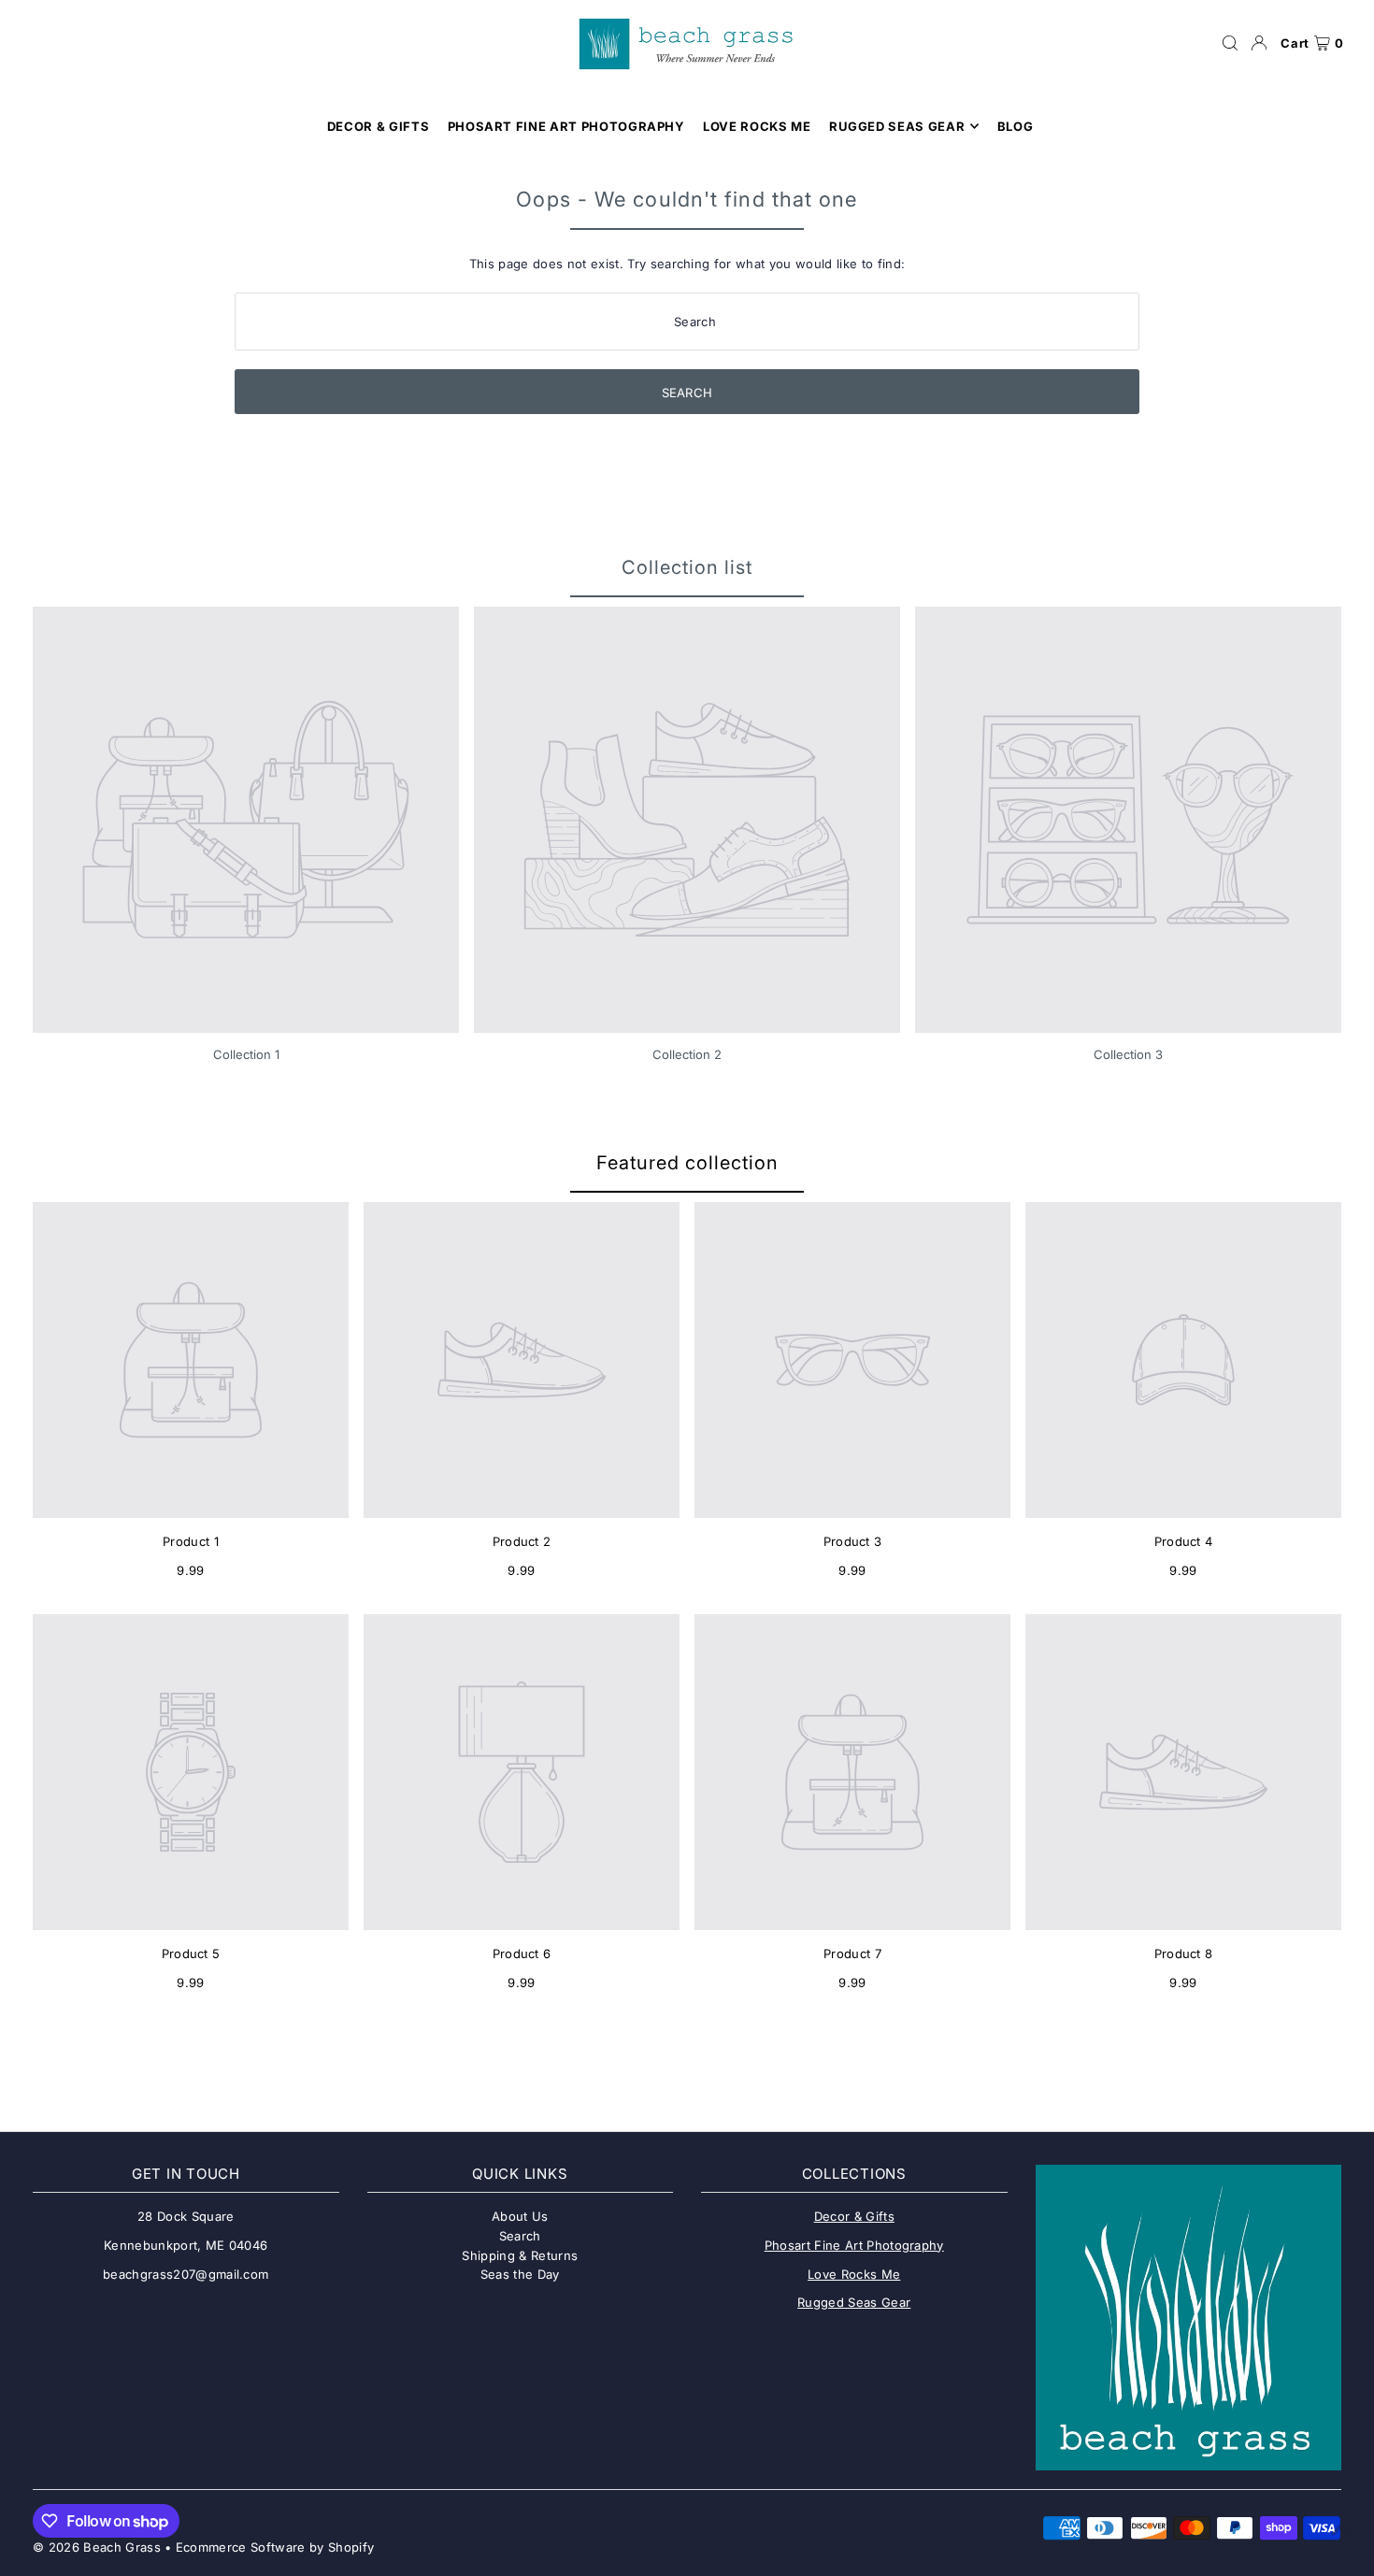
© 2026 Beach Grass (97, 2547)
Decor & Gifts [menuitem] (378, 126)
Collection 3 (1128, 1054)
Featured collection (687, 1163)
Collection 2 (687, 1054)
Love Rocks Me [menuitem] (757, 126)
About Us (520, 2216)
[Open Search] (1230, 43)
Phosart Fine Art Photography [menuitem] (566, 126)
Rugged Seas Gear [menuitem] (897, 126)
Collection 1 (246, 1054)
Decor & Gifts (854, 2216)
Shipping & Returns (520, 2255)
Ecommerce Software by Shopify (275, 2547)
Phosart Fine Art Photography (854, 2245)
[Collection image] (246, 820)
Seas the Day (520, 2274)
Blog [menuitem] (1016, 126)
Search (520, 2236)
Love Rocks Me (854, 2274)
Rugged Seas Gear (854, 2302)
